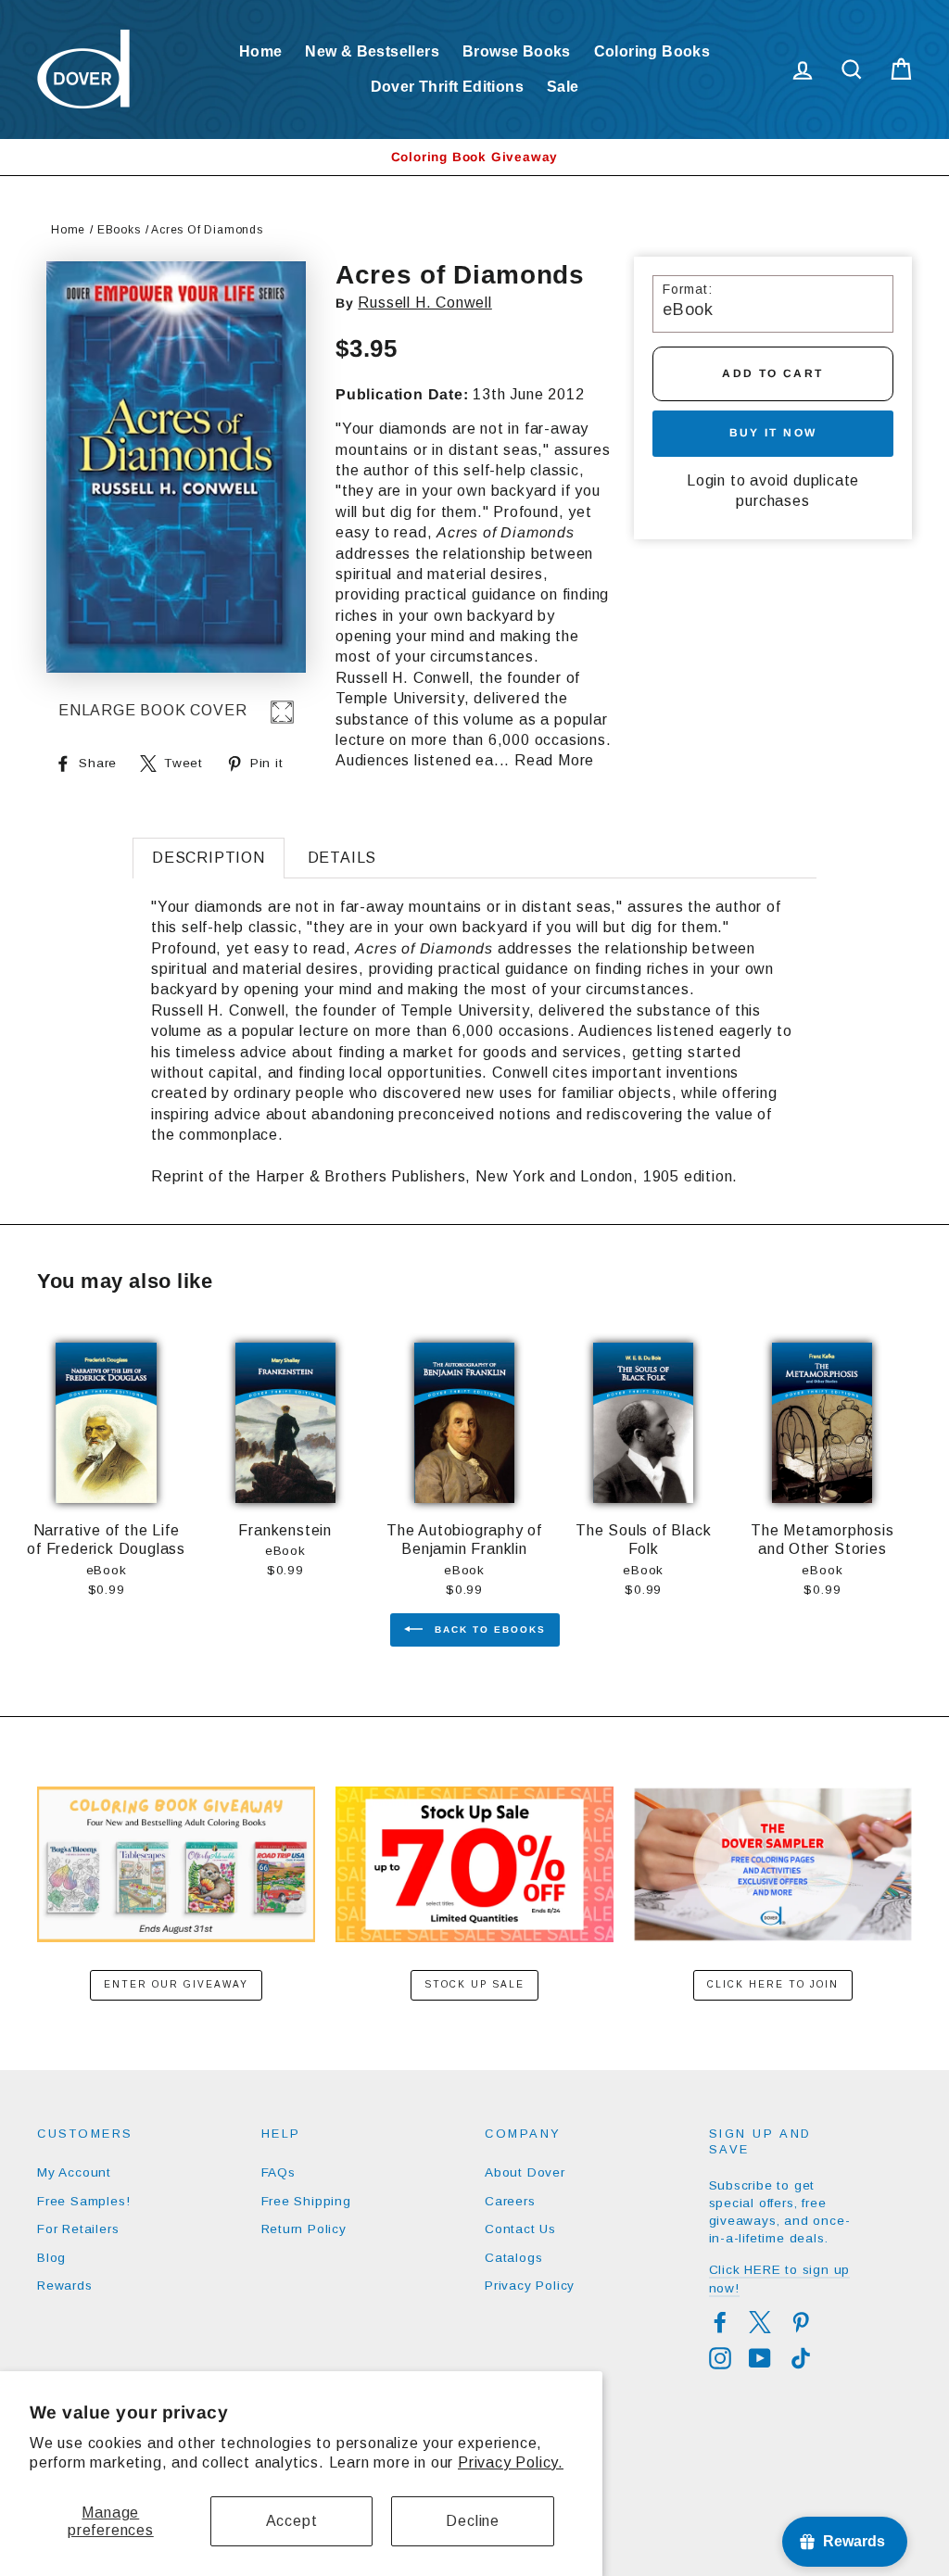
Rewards (65, 2286)
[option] (474, 157)
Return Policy (304, 2229)
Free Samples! (83, 2201)
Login (706, 480)
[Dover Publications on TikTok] (801, 2358)
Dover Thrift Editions (447, 87)
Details (342, 858)
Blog (51, 2258)
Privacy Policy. (511, 2462)
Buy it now (773, 433)
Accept (292, 2521)
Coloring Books (652, 51)
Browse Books (517, 51)
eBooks (119, 230)
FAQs (278, 2172)
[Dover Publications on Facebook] (720, 2322)
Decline (473, 2521)
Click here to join (773, 1984)
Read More (554, 760)
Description (209, 858)
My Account (74, 2172)
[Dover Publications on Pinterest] (801, 2322)
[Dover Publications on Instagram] (720, 2358)
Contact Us (520, 2229)
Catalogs (513, 2258)
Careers (510, 2201)
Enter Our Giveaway (176, 1984)
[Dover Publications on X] (760, 2322)
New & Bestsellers (372, 51)
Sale (563, 87)
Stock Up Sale (474, 1984)
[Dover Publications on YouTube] (760, 2358)
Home (261, 51)
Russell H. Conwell (424, 303)
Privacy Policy (530, 2286)
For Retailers (78, 2229)
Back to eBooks (488, 1629)
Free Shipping (306, 2201)
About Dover (525, 2172)
